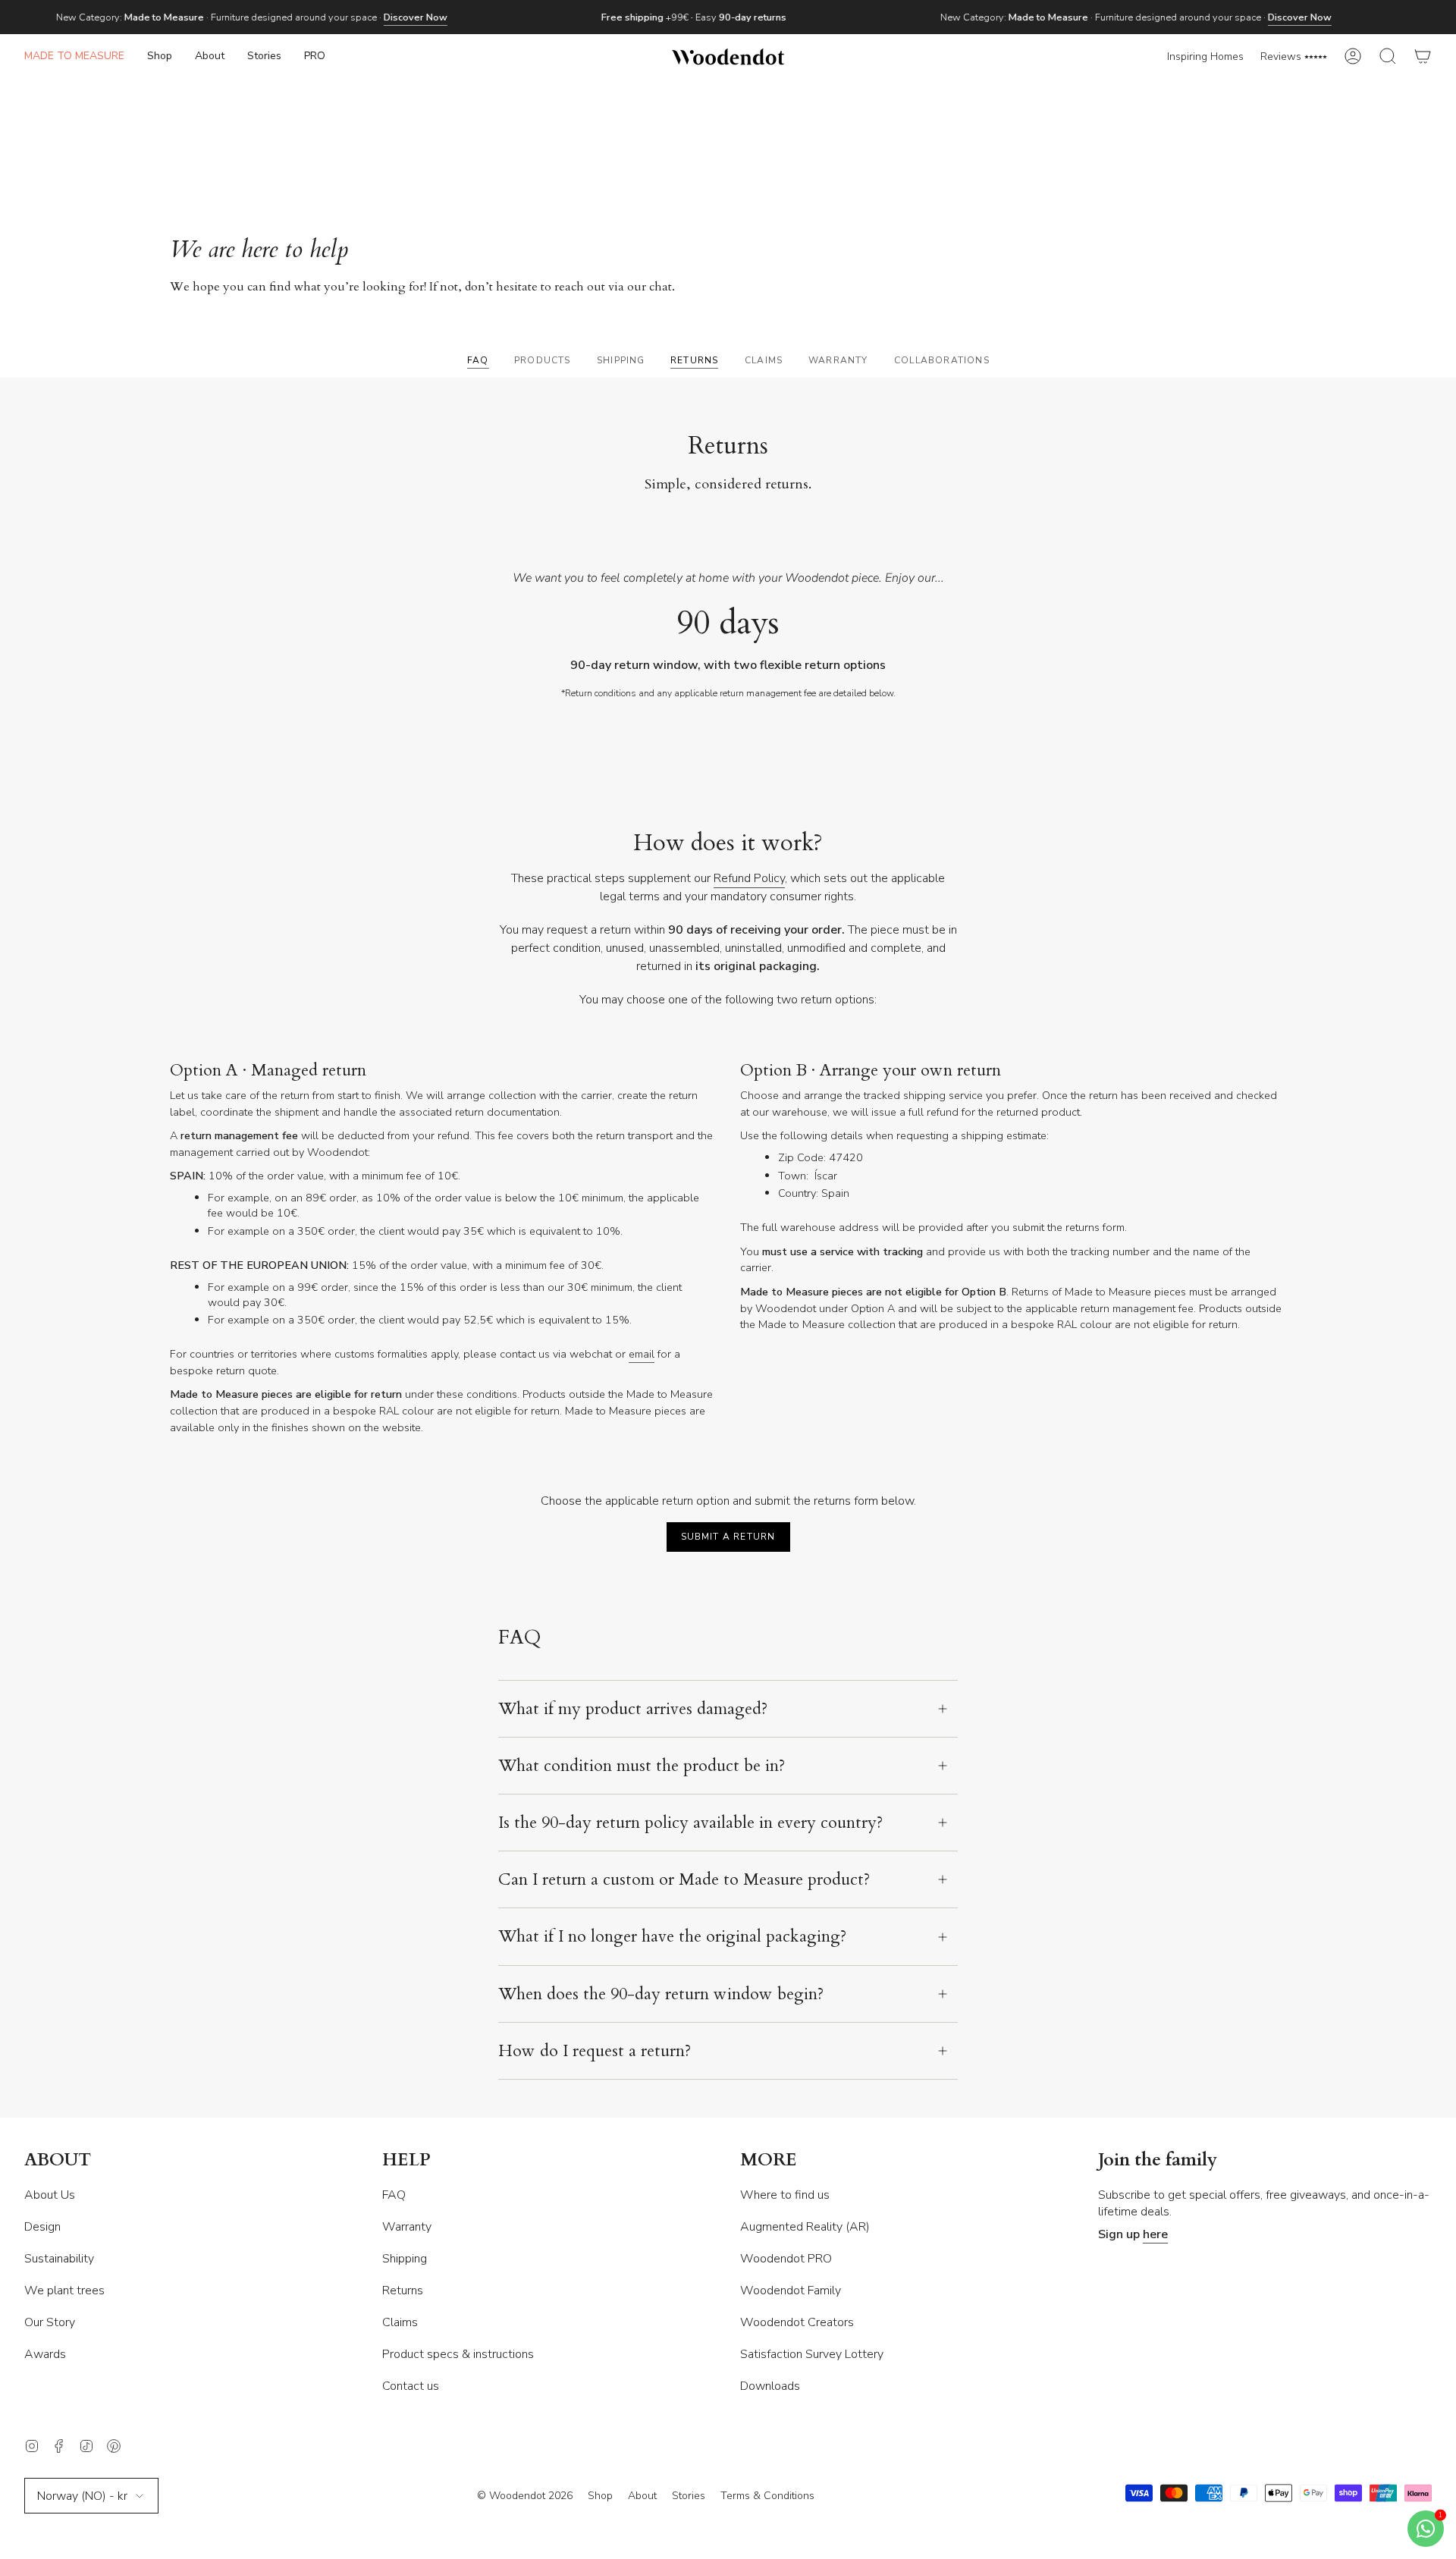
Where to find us (785, 2195)
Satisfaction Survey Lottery (812, 2354)
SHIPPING (621, 360)
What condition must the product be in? (642, 1766)
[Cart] (1423, 57)
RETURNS (694, 360)
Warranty (407, 2227)
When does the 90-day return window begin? (661, 1994)
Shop (600, 2496)
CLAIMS (764, 360)
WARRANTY (838, 360)
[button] (160, 57)
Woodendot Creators (797, 2322)
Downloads (770, 2386)
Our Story (50, 2322)
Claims (400, 2322)
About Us (50, 2195)
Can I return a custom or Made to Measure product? (684, 1879)
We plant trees (64, 2291)
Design (42, 2227)
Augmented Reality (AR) (805, 2227)
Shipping (405, 2259)
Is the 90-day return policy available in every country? (690, 1823)
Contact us (411, 2386)
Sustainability (59, 2259)
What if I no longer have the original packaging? (672, 1936)
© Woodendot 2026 (525, 2496)
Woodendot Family (791, 2291)
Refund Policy (749, 878)
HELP (406, 2160)
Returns (403, 2291)
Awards (45, 2354)
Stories (689, 2496)
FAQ (478, 360)
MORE (769, 2160)
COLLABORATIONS (942, 360)
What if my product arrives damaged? (633, 1709)
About (642, 2496)
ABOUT (58, 2160)
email (642, 1354)
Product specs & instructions (458, 2354)
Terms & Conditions (767, 2496)
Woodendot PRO (786, 2259)
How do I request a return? (595, 2051)
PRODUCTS (543, 360)
